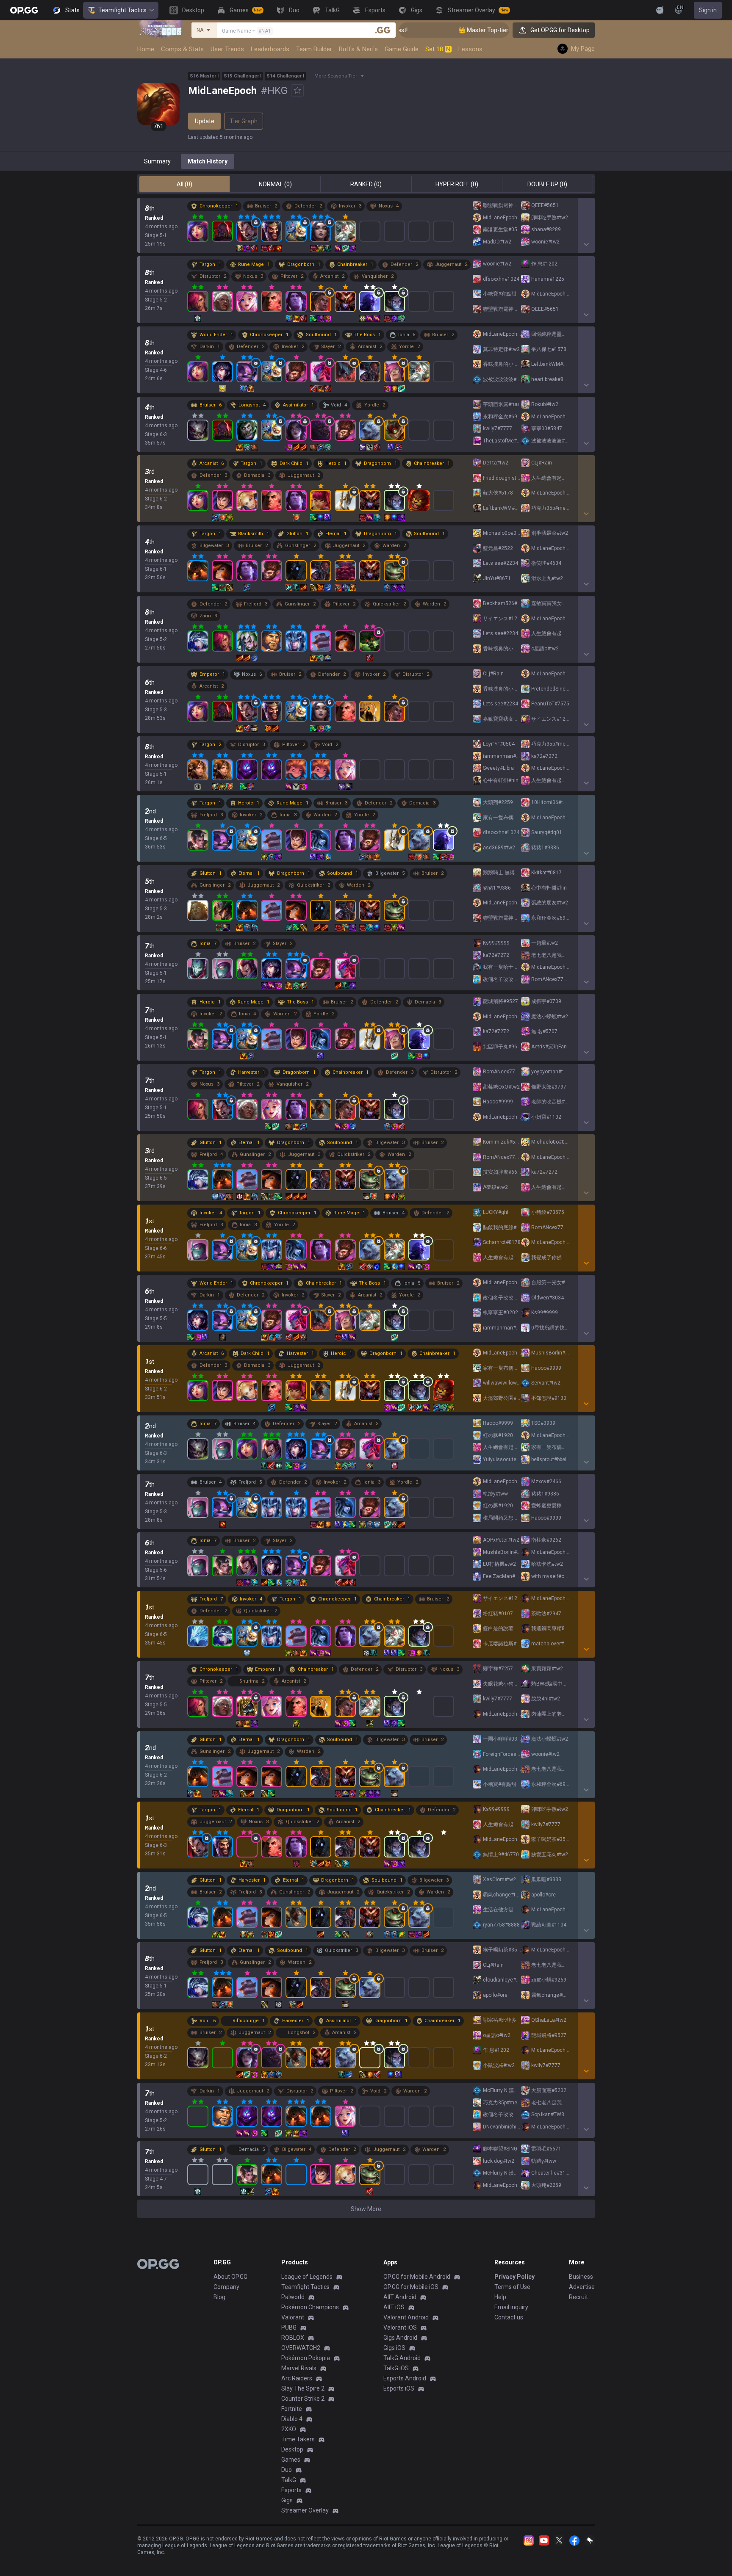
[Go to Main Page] (24, 10)
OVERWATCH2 (301, 2348)
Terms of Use (512, 2287)
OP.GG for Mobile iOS (411, 2287)
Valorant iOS (400, 2327)
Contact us (509, 2317)
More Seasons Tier (336, 76)
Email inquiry (511, 2307)
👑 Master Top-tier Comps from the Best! (459, 30)
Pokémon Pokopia (306, 2358)
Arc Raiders (297, 2378)
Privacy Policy (514, 2277)
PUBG (289, 2327)
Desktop (292, 2449)
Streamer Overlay (305, 2510)
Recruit (578, 2297)
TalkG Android (402, 2358)
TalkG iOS (396, 2368)
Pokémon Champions (310, 2307)
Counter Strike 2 (303, 2399)
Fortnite (292, 2409)
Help (500, 2297)
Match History (208, 161)
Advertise (582, 2287)
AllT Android (400, 2297)
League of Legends (307, 2277)
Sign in (708, 10)
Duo (287, 2470)
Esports (291, 2490)
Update (205, 121)
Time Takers (298, 2439)
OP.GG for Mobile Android (417, 2277)
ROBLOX (293, 2338)
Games (291, 2460)
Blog (219, 2297)
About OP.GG (230, 2277)
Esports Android (405, 2378)
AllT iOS (394, 2307)
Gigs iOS (394, 2348)
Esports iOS (399, 2388)
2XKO (289, 2429)
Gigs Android (400, 2338)
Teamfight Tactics (122, 10)
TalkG (289, 2480)
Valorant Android (406, 2317)
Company (226, 2287)
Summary (157, 161)
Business (581, 2277)
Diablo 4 (292, 2419)
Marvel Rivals (299, 2368)
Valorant (293, 2317)
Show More (366, 2209)
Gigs (287, 2500)
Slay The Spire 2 (303, 2388)
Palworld (293, 2297)
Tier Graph (244, 121)
